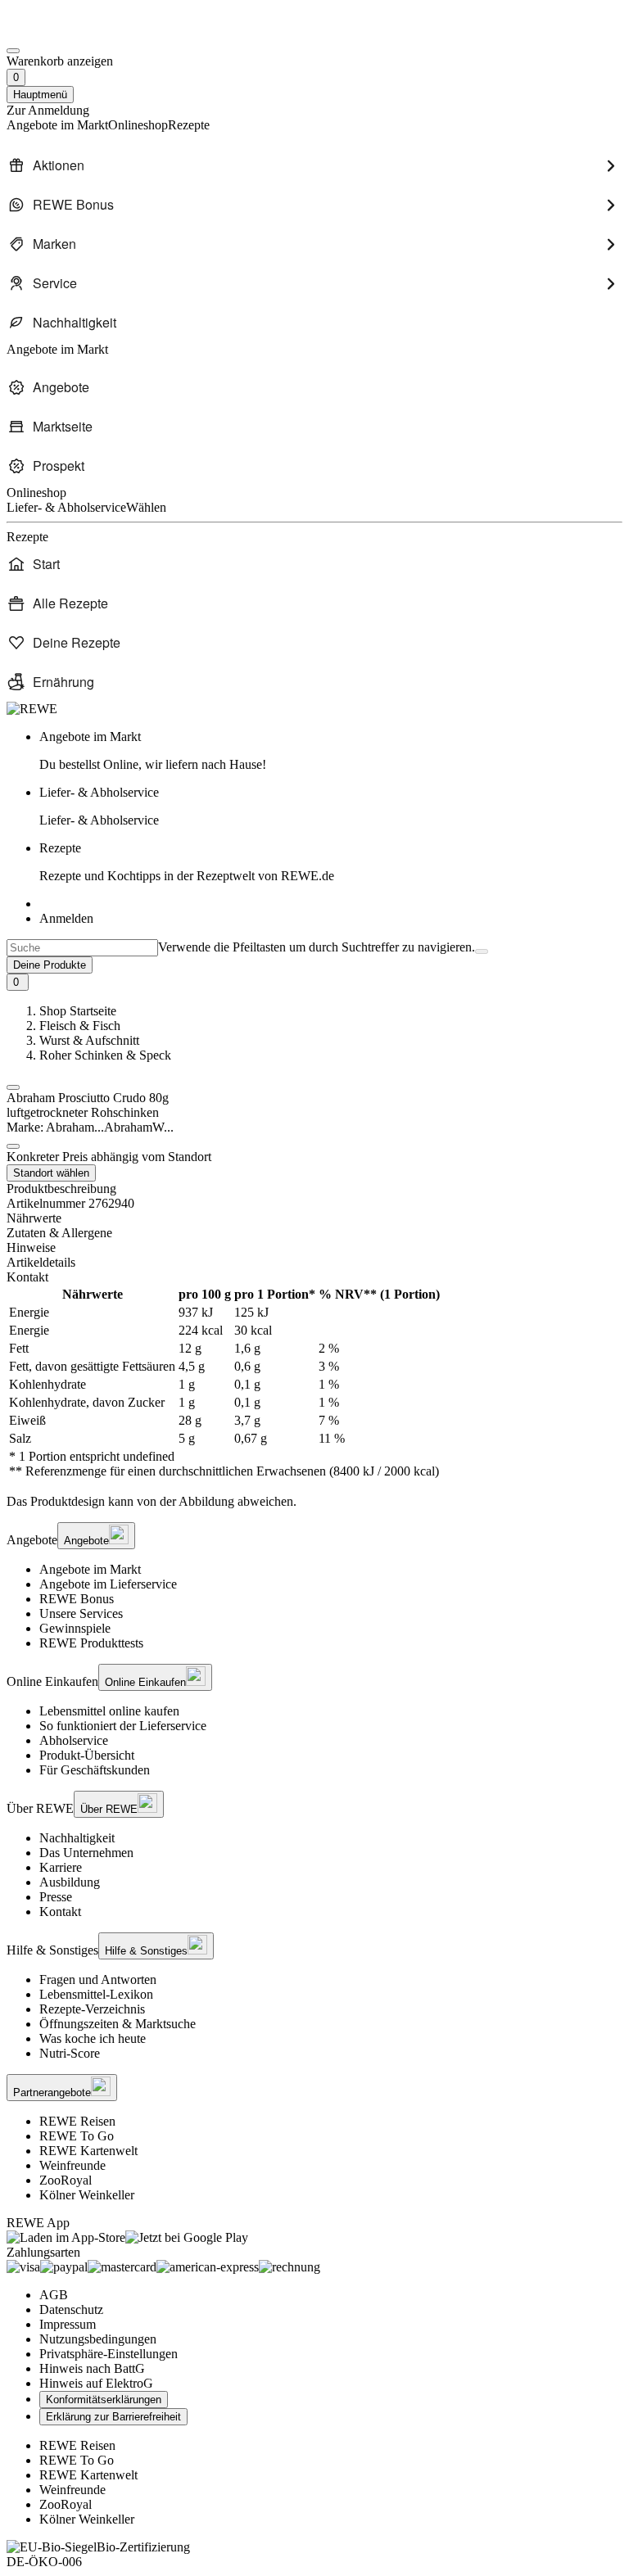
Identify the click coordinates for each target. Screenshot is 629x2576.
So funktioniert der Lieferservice (123, 1726)
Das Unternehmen (86, 1853)
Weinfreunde (72, 2165)
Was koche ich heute (93, 2038)
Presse (56, 1897)
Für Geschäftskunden (95, 1770)
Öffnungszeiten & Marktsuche (118, 2024)
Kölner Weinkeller (87, 2195)
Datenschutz (71, 2309)
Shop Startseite (78, 1011)
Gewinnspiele (75, 1628)
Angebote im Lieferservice (108, 1584)
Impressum (68, 2324)
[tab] (314, 1218)
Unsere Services (81, 1613)
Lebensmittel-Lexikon (96, 1994)
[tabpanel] (314, 1383)
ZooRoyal (66, 2180)
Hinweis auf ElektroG (96, 2383)
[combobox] (82, 948)
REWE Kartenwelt (88, 2151)
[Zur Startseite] (62, 32)
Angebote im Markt (90, 1569)
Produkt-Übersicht (87, 1755)
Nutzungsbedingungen (98, 2339)
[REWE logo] (32, 709)
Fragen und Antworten (98, 1979)
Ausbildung (70, 1882)
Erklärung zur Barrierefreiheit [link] (113, 2417)
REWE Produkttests (91, 1643)
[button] (13, 1087)
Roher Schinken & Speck (105, 1055)
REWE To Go (77, 2136)
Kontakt (60, 1912)
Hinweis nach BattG (92, 2368)
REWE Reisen (77, 2121)
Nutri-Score (70, 2053)
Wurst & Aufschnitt (89, 1040)
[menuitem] (314, 165)
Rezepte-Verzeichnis (92, 2009)
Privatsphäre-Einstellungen (109, 2354)
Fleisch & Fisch (80, 1026)
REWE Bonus (77, 1599)
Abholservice (74, 1740)
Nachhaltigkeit (77, 1838)
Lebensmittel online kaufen (109, 1711)
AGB (54, 2295)
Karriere (61, 1867)
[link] (331, 751)
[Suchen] (482, 951)
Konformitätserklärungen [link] (104, 2400)
